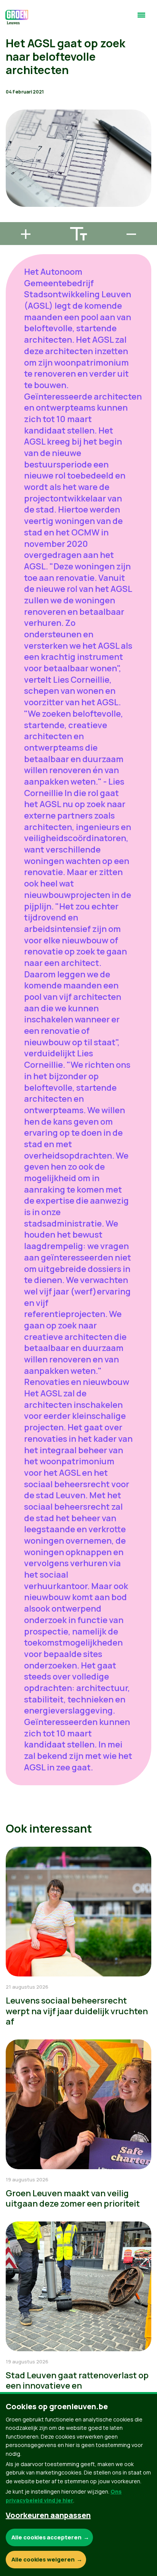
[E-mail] (12, 219)
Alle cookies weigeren (43, 2559)
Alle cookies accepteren (46, 2537)
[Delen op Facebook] (12, 175)
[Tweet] (12, 197)
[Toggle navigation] (141, 18)
